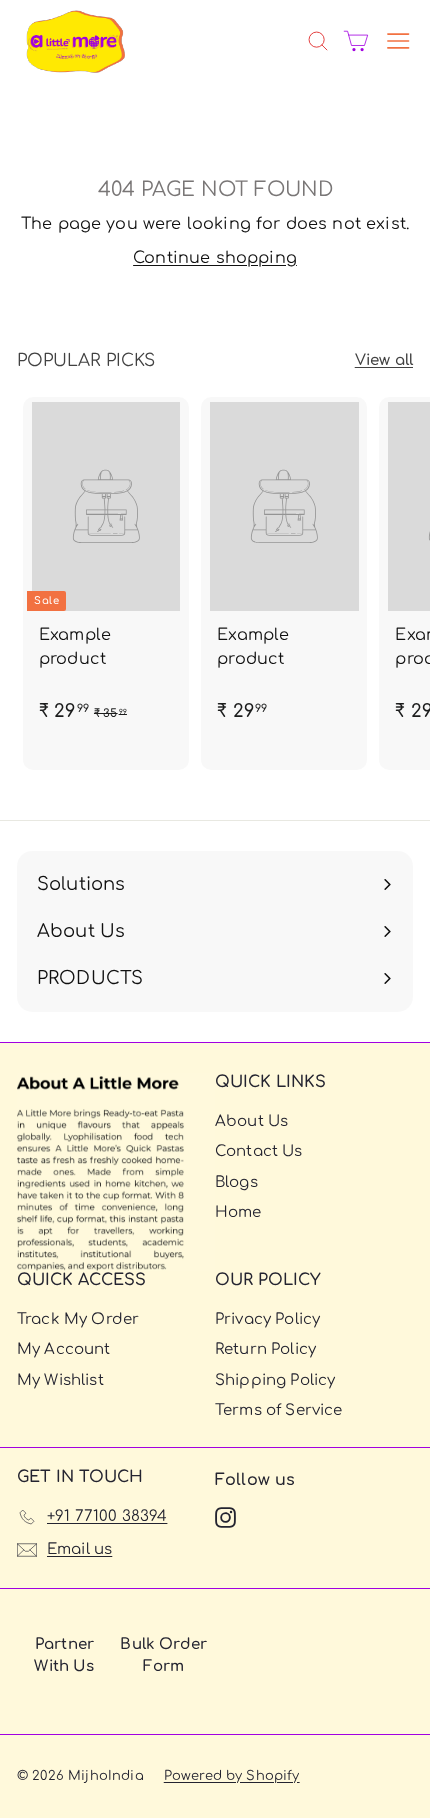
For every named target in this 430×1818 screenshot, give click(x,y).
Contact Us (259, 1151)
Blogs (236, 1182)
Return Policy (265, 1349)
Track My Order (78, 1319)
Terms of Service (279, 1410)
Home (238, 1212)
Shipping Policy (275, 1380)
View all (384, 360)
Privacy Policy (267, 1319)
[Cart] (356, 41)
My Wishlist (60, 1380)
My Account (64, 1349)
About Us (251, 1121)
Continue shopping (215, 258)
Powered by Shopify (232, 1776)
